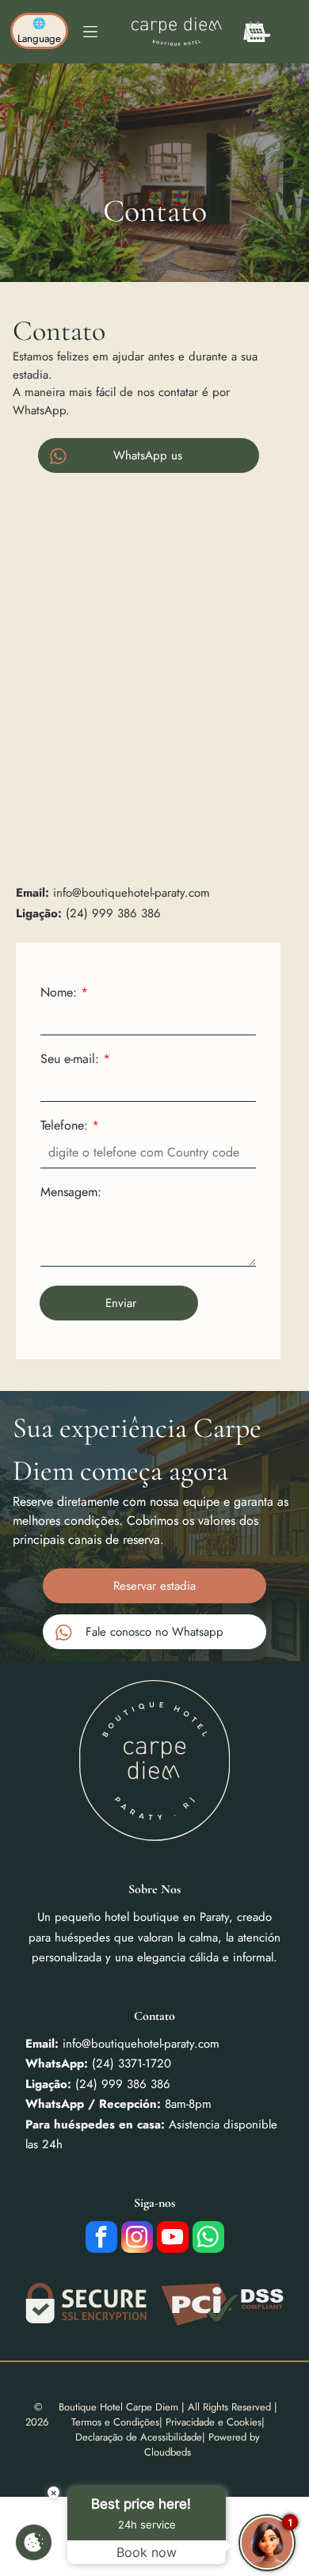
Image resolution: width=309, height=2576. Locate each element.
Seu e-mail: (70, 1059)
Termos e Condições (115, 2422)
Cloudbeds (168, 2452)
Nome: (59, 992)
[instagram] (137, 2239)
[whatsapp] (208, 2239)
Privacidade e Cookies (214, 2422)
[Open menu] (90, 32)
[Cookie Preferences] (34, 2542)
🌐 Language (39, 31)
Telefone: (64, 1125)
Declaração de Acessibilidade (139, 2437)
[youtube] (173, 2239)
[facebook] (101, 2239)
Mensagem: (71, 1192)
